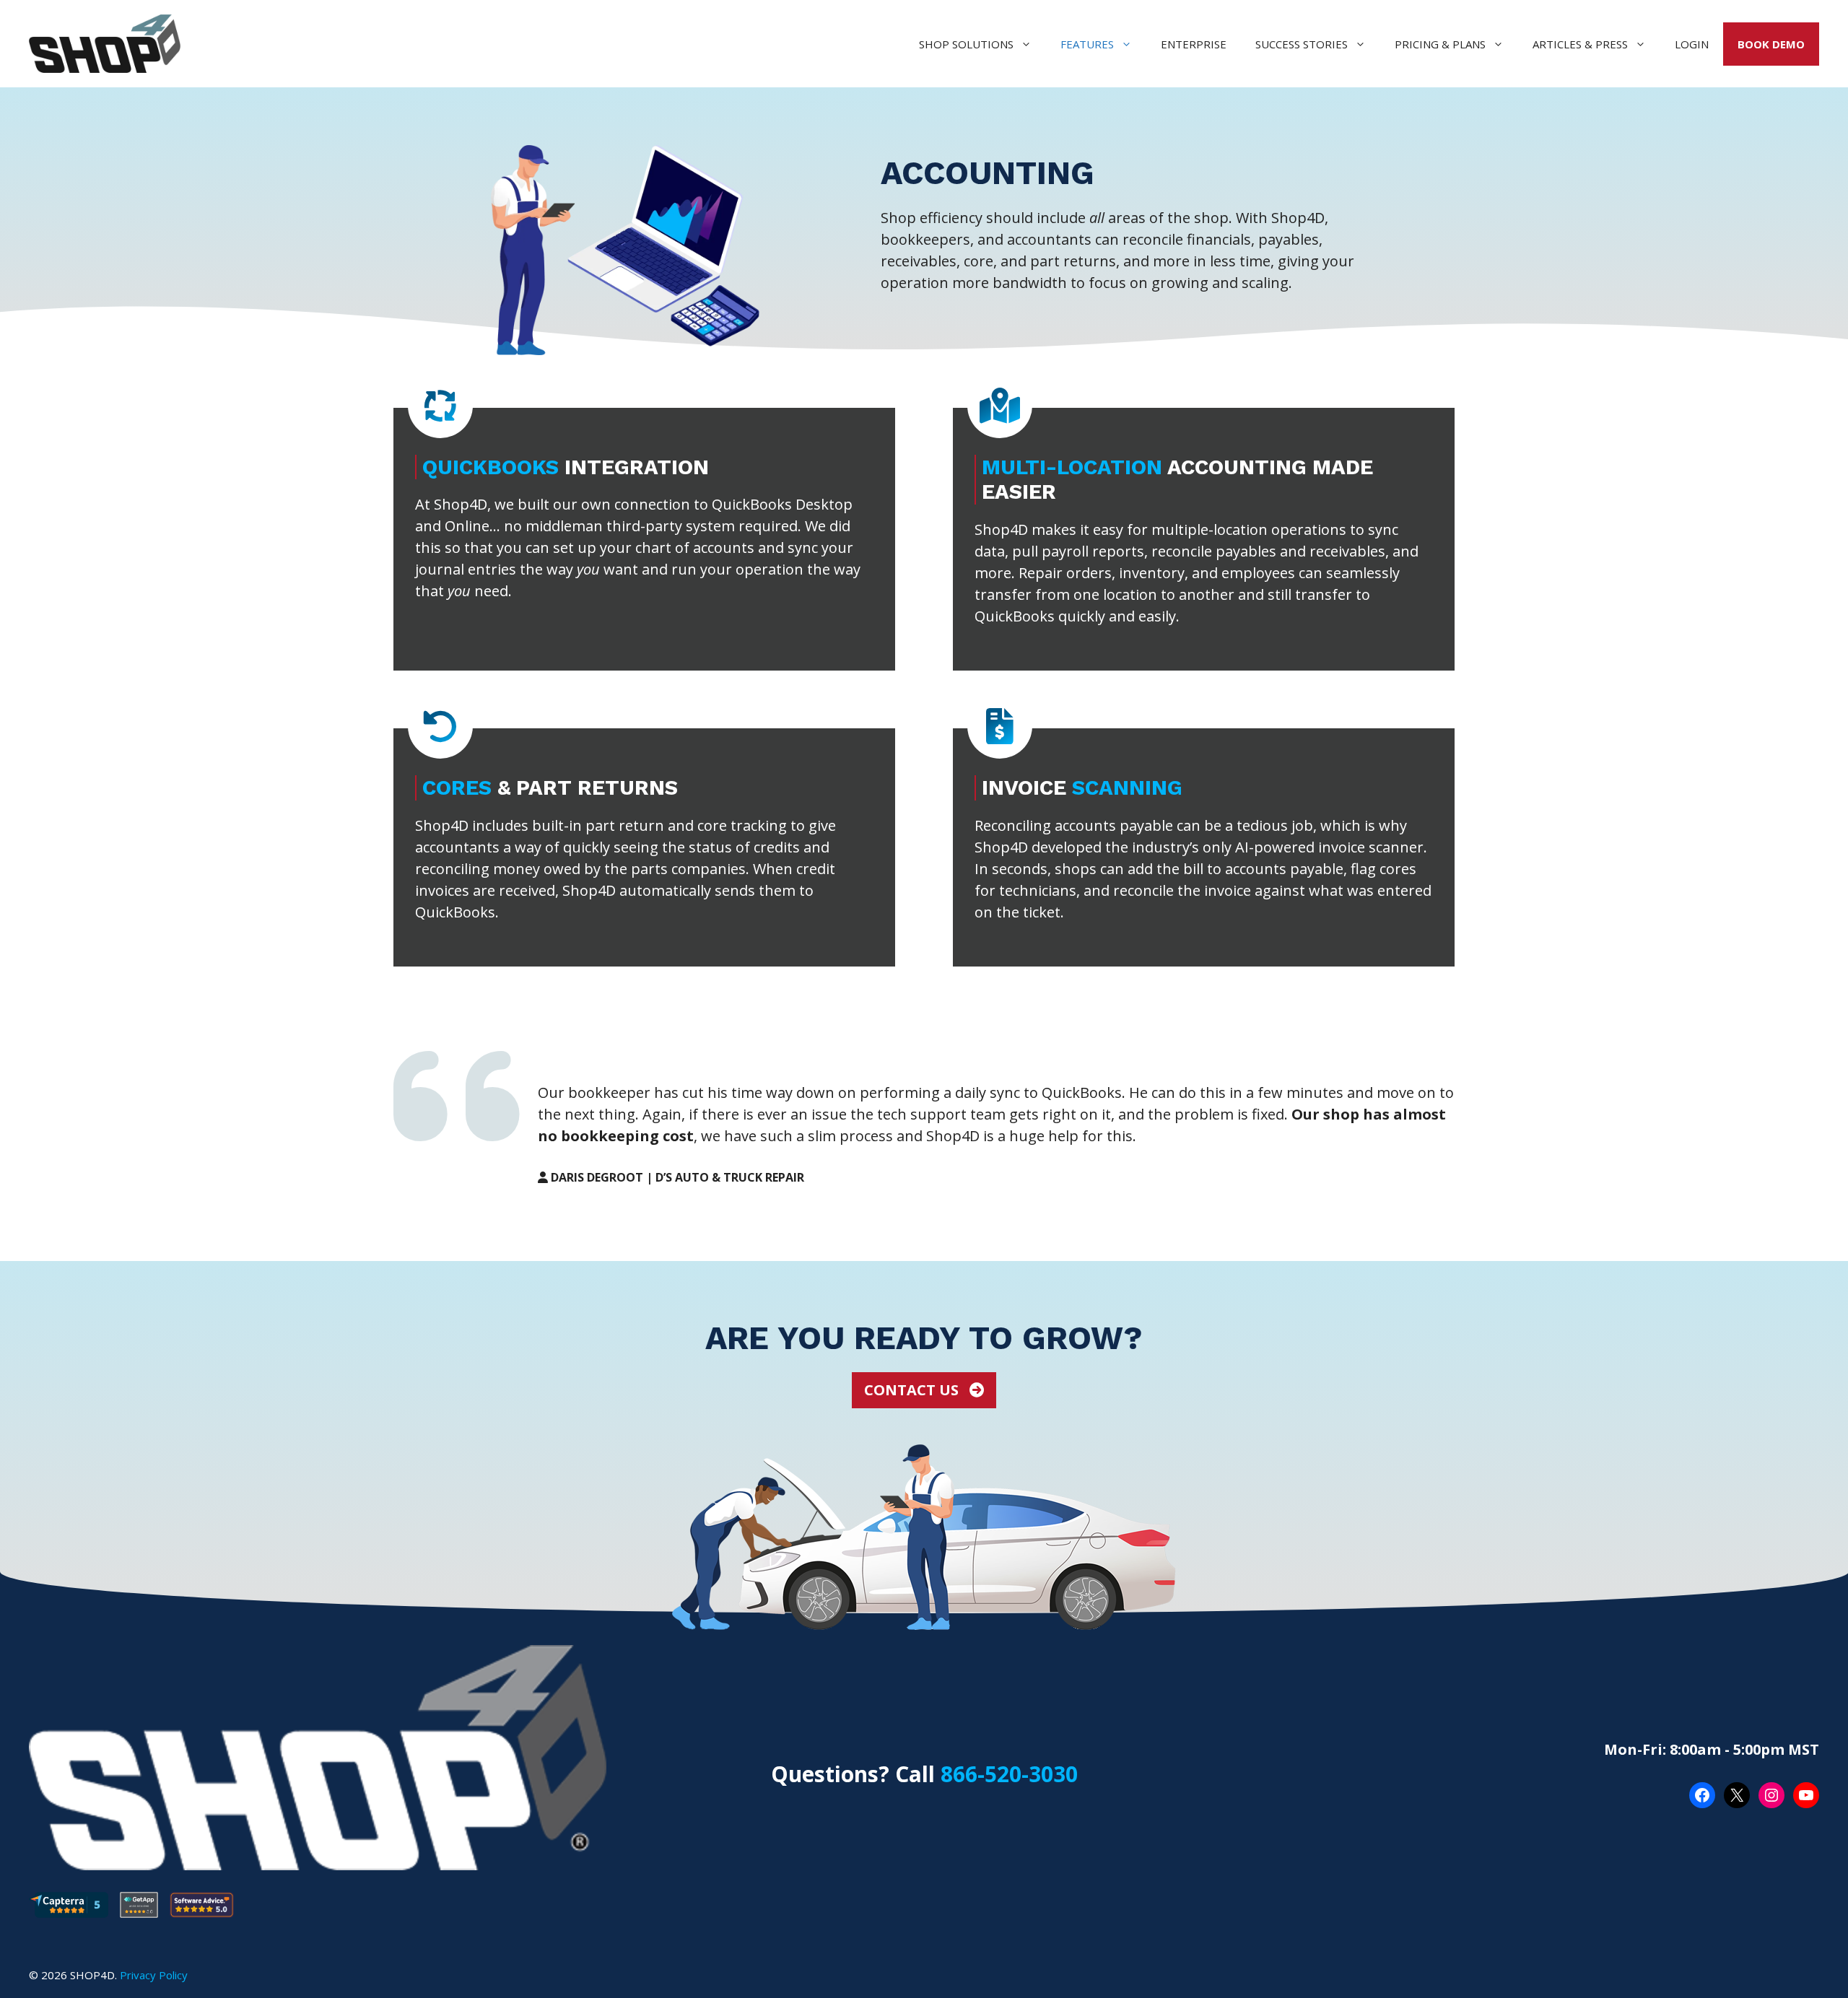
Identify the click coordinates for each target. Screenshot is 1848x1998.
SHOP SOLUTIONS (966, 44)
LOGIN (1692, 44)
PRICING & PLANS (1440, 44)
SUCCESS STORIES (1302, 44)
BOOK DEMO (1771, 44)
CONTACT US (913, 1390)
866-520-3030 (1009, 1774)
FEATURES (1087, 44)
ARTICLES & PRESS (1580, 44)
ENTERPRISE (1194, 44)
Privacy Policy (154, 1975)
